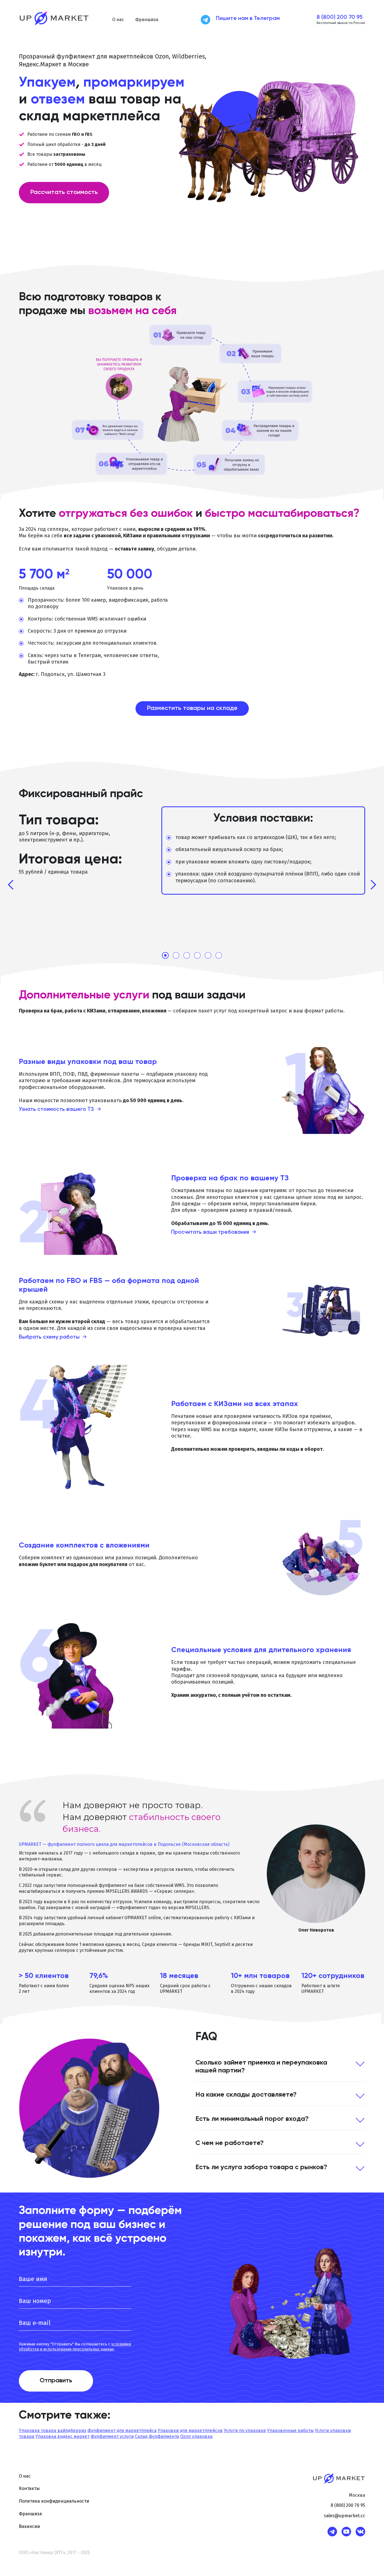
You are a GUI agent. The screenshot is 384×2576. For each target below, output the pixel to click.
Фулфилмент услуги (112, 2436)
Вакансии (29, 2526)
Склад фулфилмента (157, 2436)
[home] (54, 20)
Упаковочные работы (290, 2430)
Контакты (29, 2488)
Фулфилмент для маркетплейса (122, 2430)
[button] (118, 20)
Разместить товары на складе (192, 708)
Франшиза (147, 20)
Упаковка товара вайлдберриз (53, 2430)
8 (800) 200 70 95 (340, 17)
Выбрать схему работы (53, 1337)
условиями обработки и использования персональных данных (75, 2347)
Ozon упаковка (196, 2436)
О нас (25, 2476)
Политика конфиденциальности (54, 2501)
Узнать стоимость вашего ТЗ (60, 1109)
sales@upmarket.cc (345, 2516)
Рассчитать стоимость (64, 192)
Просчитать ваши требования (214, 1232)
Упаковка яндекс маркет (62, 2436)
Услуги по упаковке (245, 2430)
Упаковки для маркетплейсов (190, 2430)
